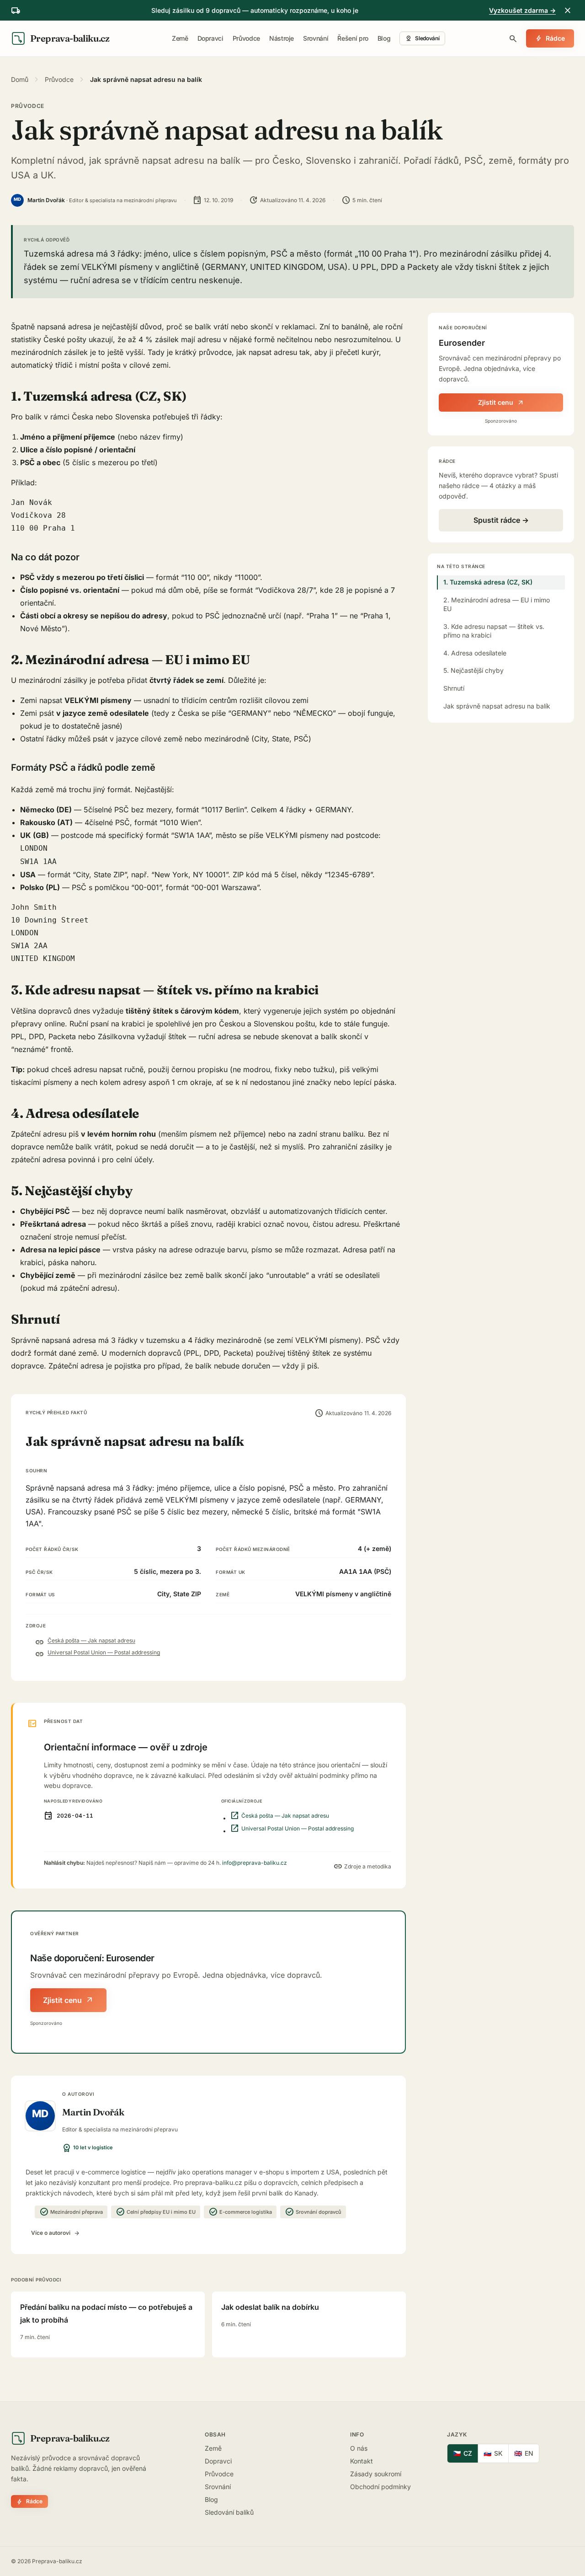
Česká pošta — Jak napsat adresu (91, 1640)
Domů (20, 79)
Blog (384, 38)
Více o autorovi (56, 2233)
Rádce (550, 38)
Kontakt (362, 2461)
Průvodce (246, 38)
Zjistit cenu (68, 2000)
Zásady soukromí (376, 2474)
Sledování (422, 38)
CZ (463, 2453)
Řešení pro (353, 38)
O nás (359, 2448)
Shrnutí (454, 688)
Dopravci (210, 38)
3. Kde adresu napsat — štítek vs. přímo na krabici (494, 630)
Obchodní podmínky (380, 2487)
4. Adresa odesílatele (475, 652)
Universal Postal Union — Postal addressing (104, 1652)
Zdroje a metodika (362, 1867)
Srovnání (316, 38)
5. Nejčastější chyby (473, 670)
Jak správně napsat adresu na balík (497, 706)
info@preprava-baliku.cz (255, 1863)
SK (493, 2453)
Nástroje (282, 38)
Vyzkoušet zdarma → (522, 10)
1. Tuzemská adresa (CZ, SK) (488, 582)
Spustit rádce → (501, 520)
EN (524, 2453)
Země (180, 38)
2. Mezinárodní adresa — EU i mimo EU (497, 604)
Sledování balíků (229, 2512)
